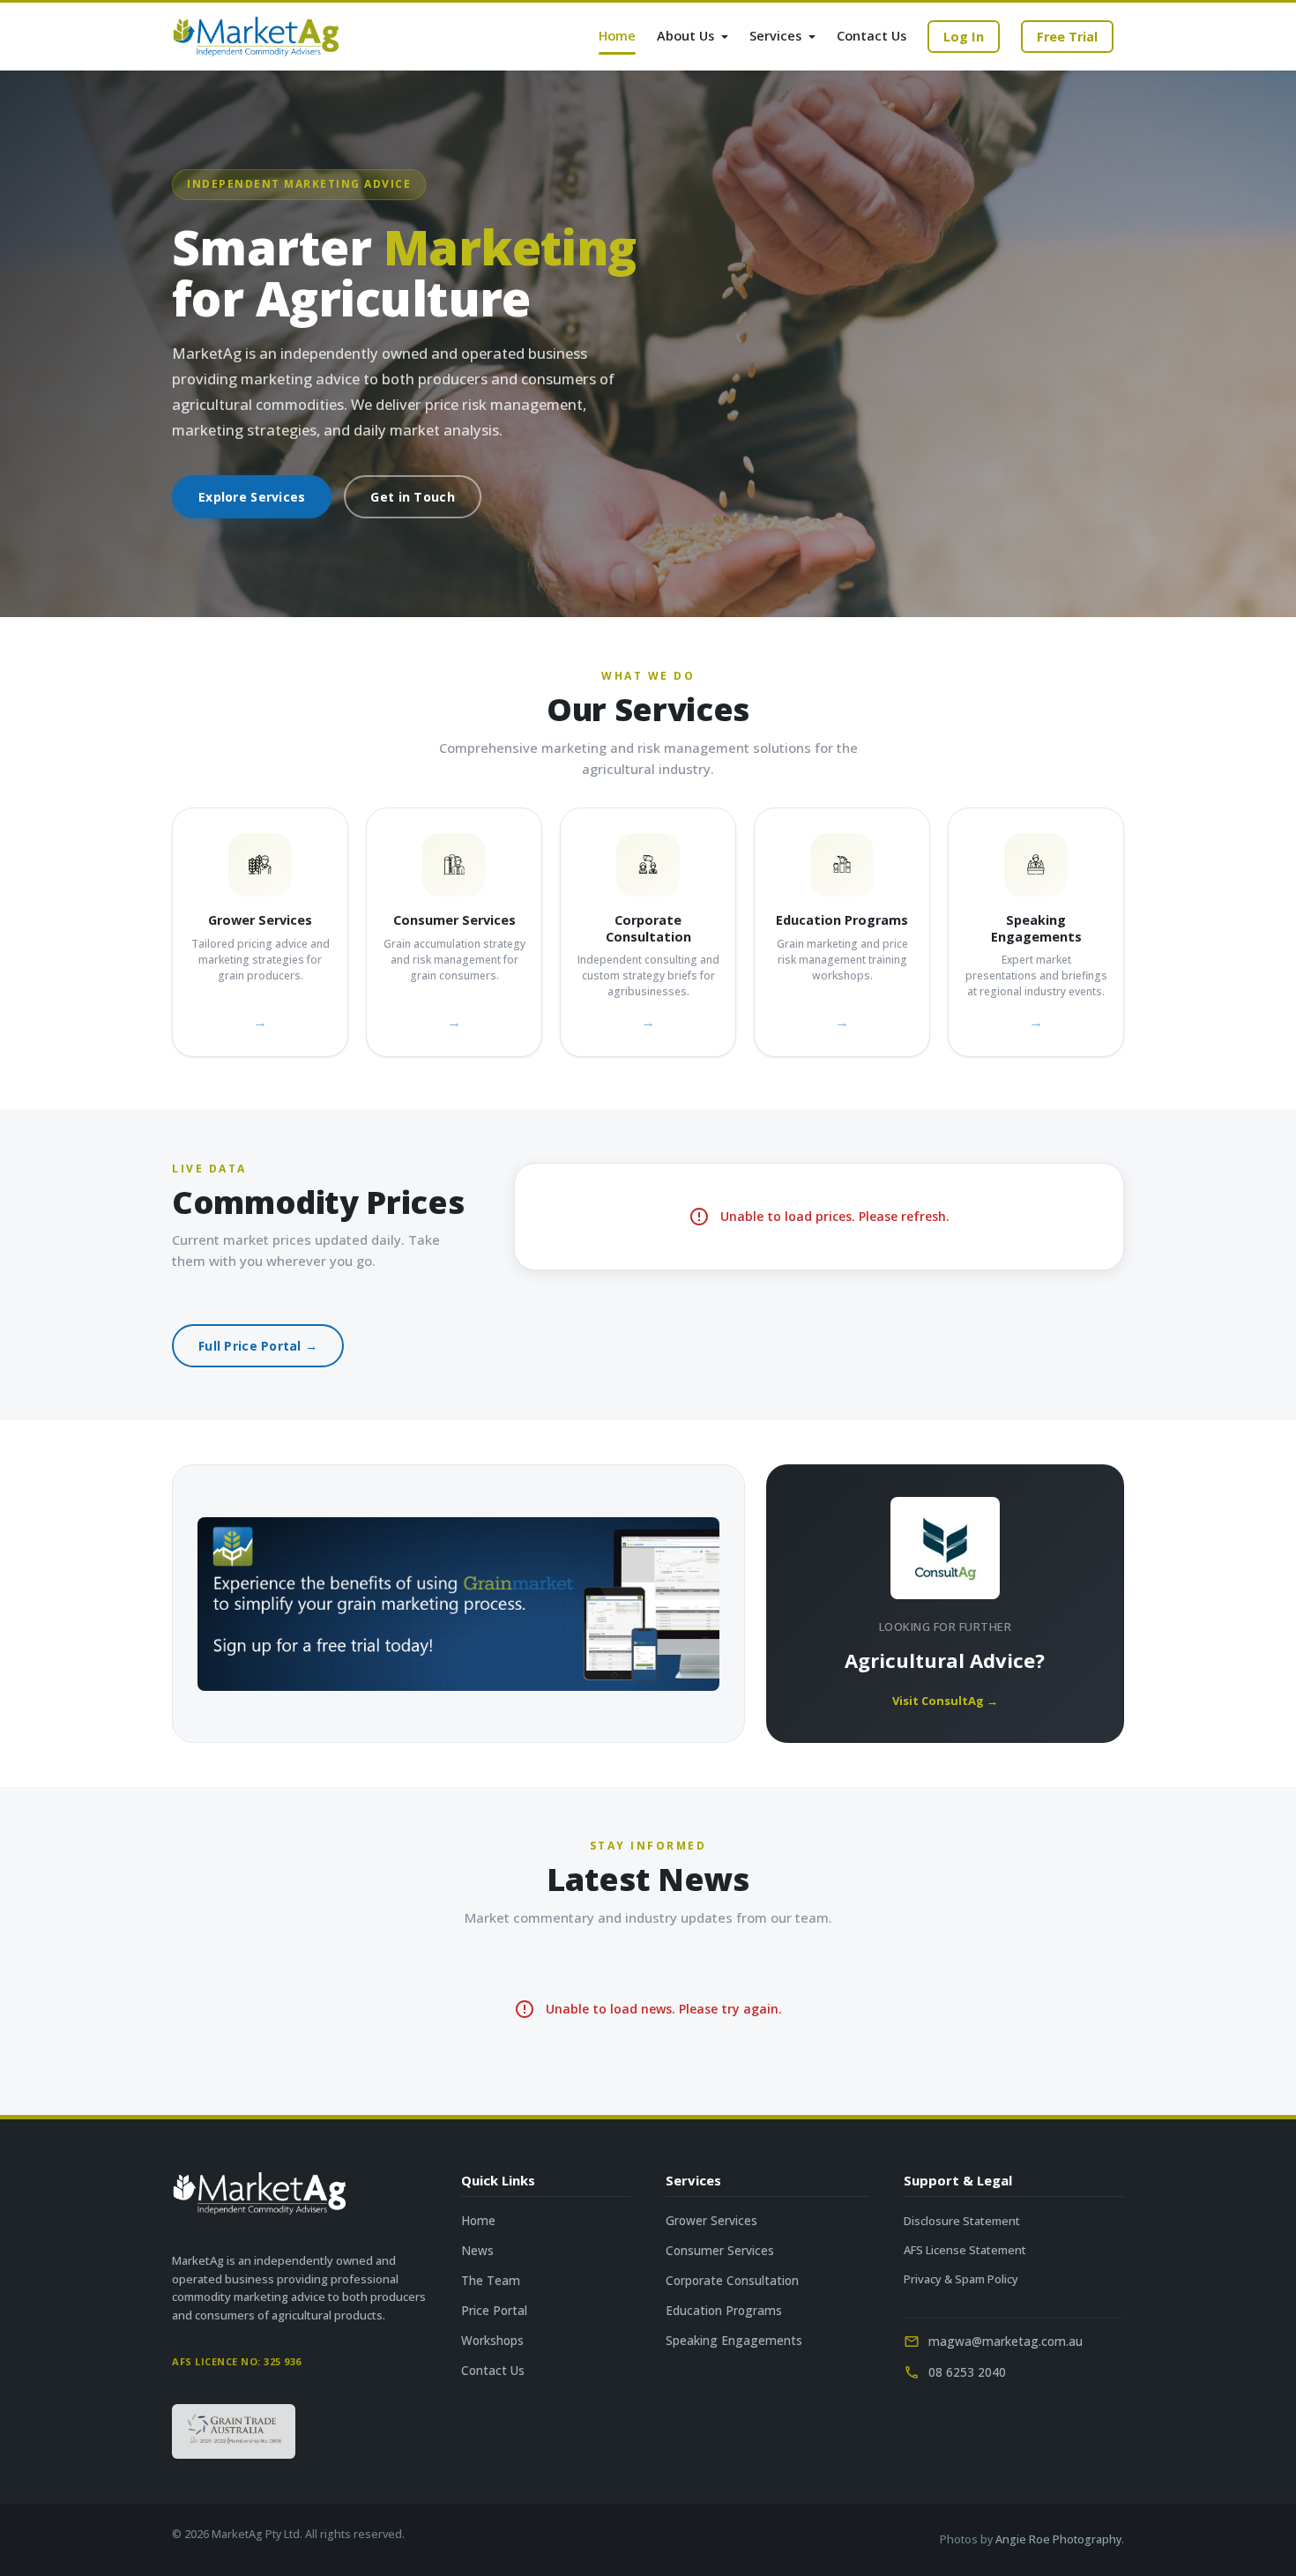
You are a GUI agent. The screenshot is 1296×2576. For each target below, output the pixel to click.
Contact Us (871, 36)
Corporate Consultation (732, 2281)
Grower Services (711, 2221)
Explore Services (252, 497)
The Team (491, 2281)
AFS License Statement (965, 2250)
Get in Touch (412, 497)
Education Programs (724, 2311)
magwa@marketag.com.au (1006, 2341)
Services (777, 36)
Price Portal (494, 2311)
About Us (687, 36)
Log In (964, 37)
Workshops (492, 2341)
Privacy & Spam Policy (961, 2279)
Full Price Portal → (258, 1346)
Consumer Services (720, 2251)
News (477, 2251)
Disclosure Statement (962, 2221)
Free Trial (1067, 37)
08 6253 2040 (967, 2372)
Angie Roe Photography (1058, 2539)
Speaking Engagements (734, 2341)
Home (617, 36)
